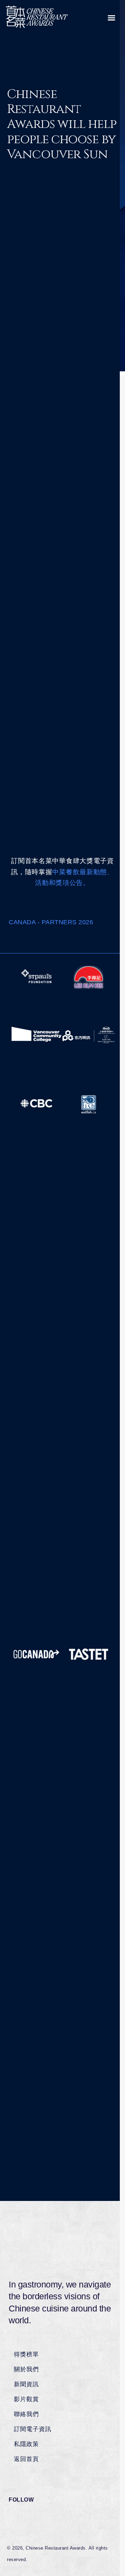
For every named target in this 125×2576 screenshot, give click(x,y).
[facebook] (36, 696)
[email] (83, 696)
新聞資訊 (26, 2384)
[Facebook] (43, 598)
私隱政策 (26, 2444)
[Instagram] (68, 598)
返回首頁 (26, 2459)
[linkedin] (68, 696)
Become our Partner (40, 939)
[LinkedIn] (56, 598)
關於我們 (26, 2369)
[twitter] (52, 696)
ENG (79, 311)
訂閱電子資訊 (33, 2429)
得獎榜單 (26, 2354)
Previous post (62, 744)
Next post (62, 794)
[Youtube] (80, 598)
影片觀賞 (26, 2399)
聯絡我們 (26, 2414)
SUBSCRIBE (62, 902)
